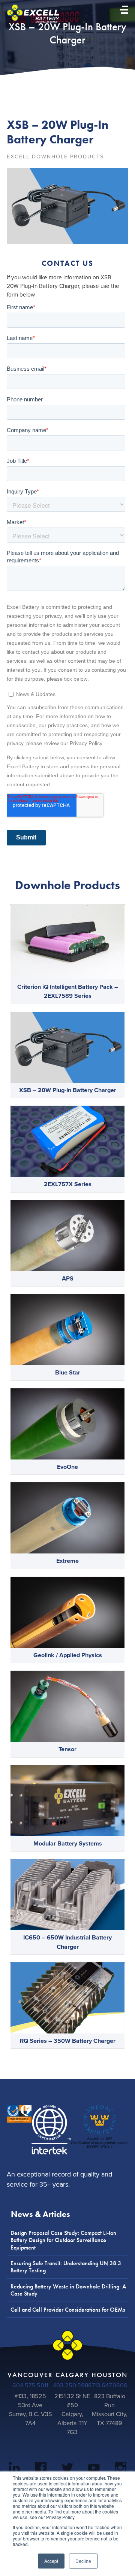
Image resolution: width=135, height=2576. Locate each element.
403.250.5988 (72, 2385)
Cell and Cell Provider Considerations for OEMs (68, 2310)
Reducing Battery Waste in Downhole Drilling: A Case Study (68, 2290)
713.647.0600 (110, 2385)
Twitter (67, 2469)
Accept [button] (51, 2561)
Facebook (41, 2469)
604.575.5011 (30, 2385)
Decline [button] (83, 2561)
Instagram (121, 2469)
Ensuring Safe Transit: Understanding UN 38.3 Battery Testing (66, 2267)
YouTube (94, 2469)
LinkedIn (14, 2469)
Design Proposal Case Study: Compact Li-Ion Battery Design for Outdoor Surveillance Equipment (63, 2240)
